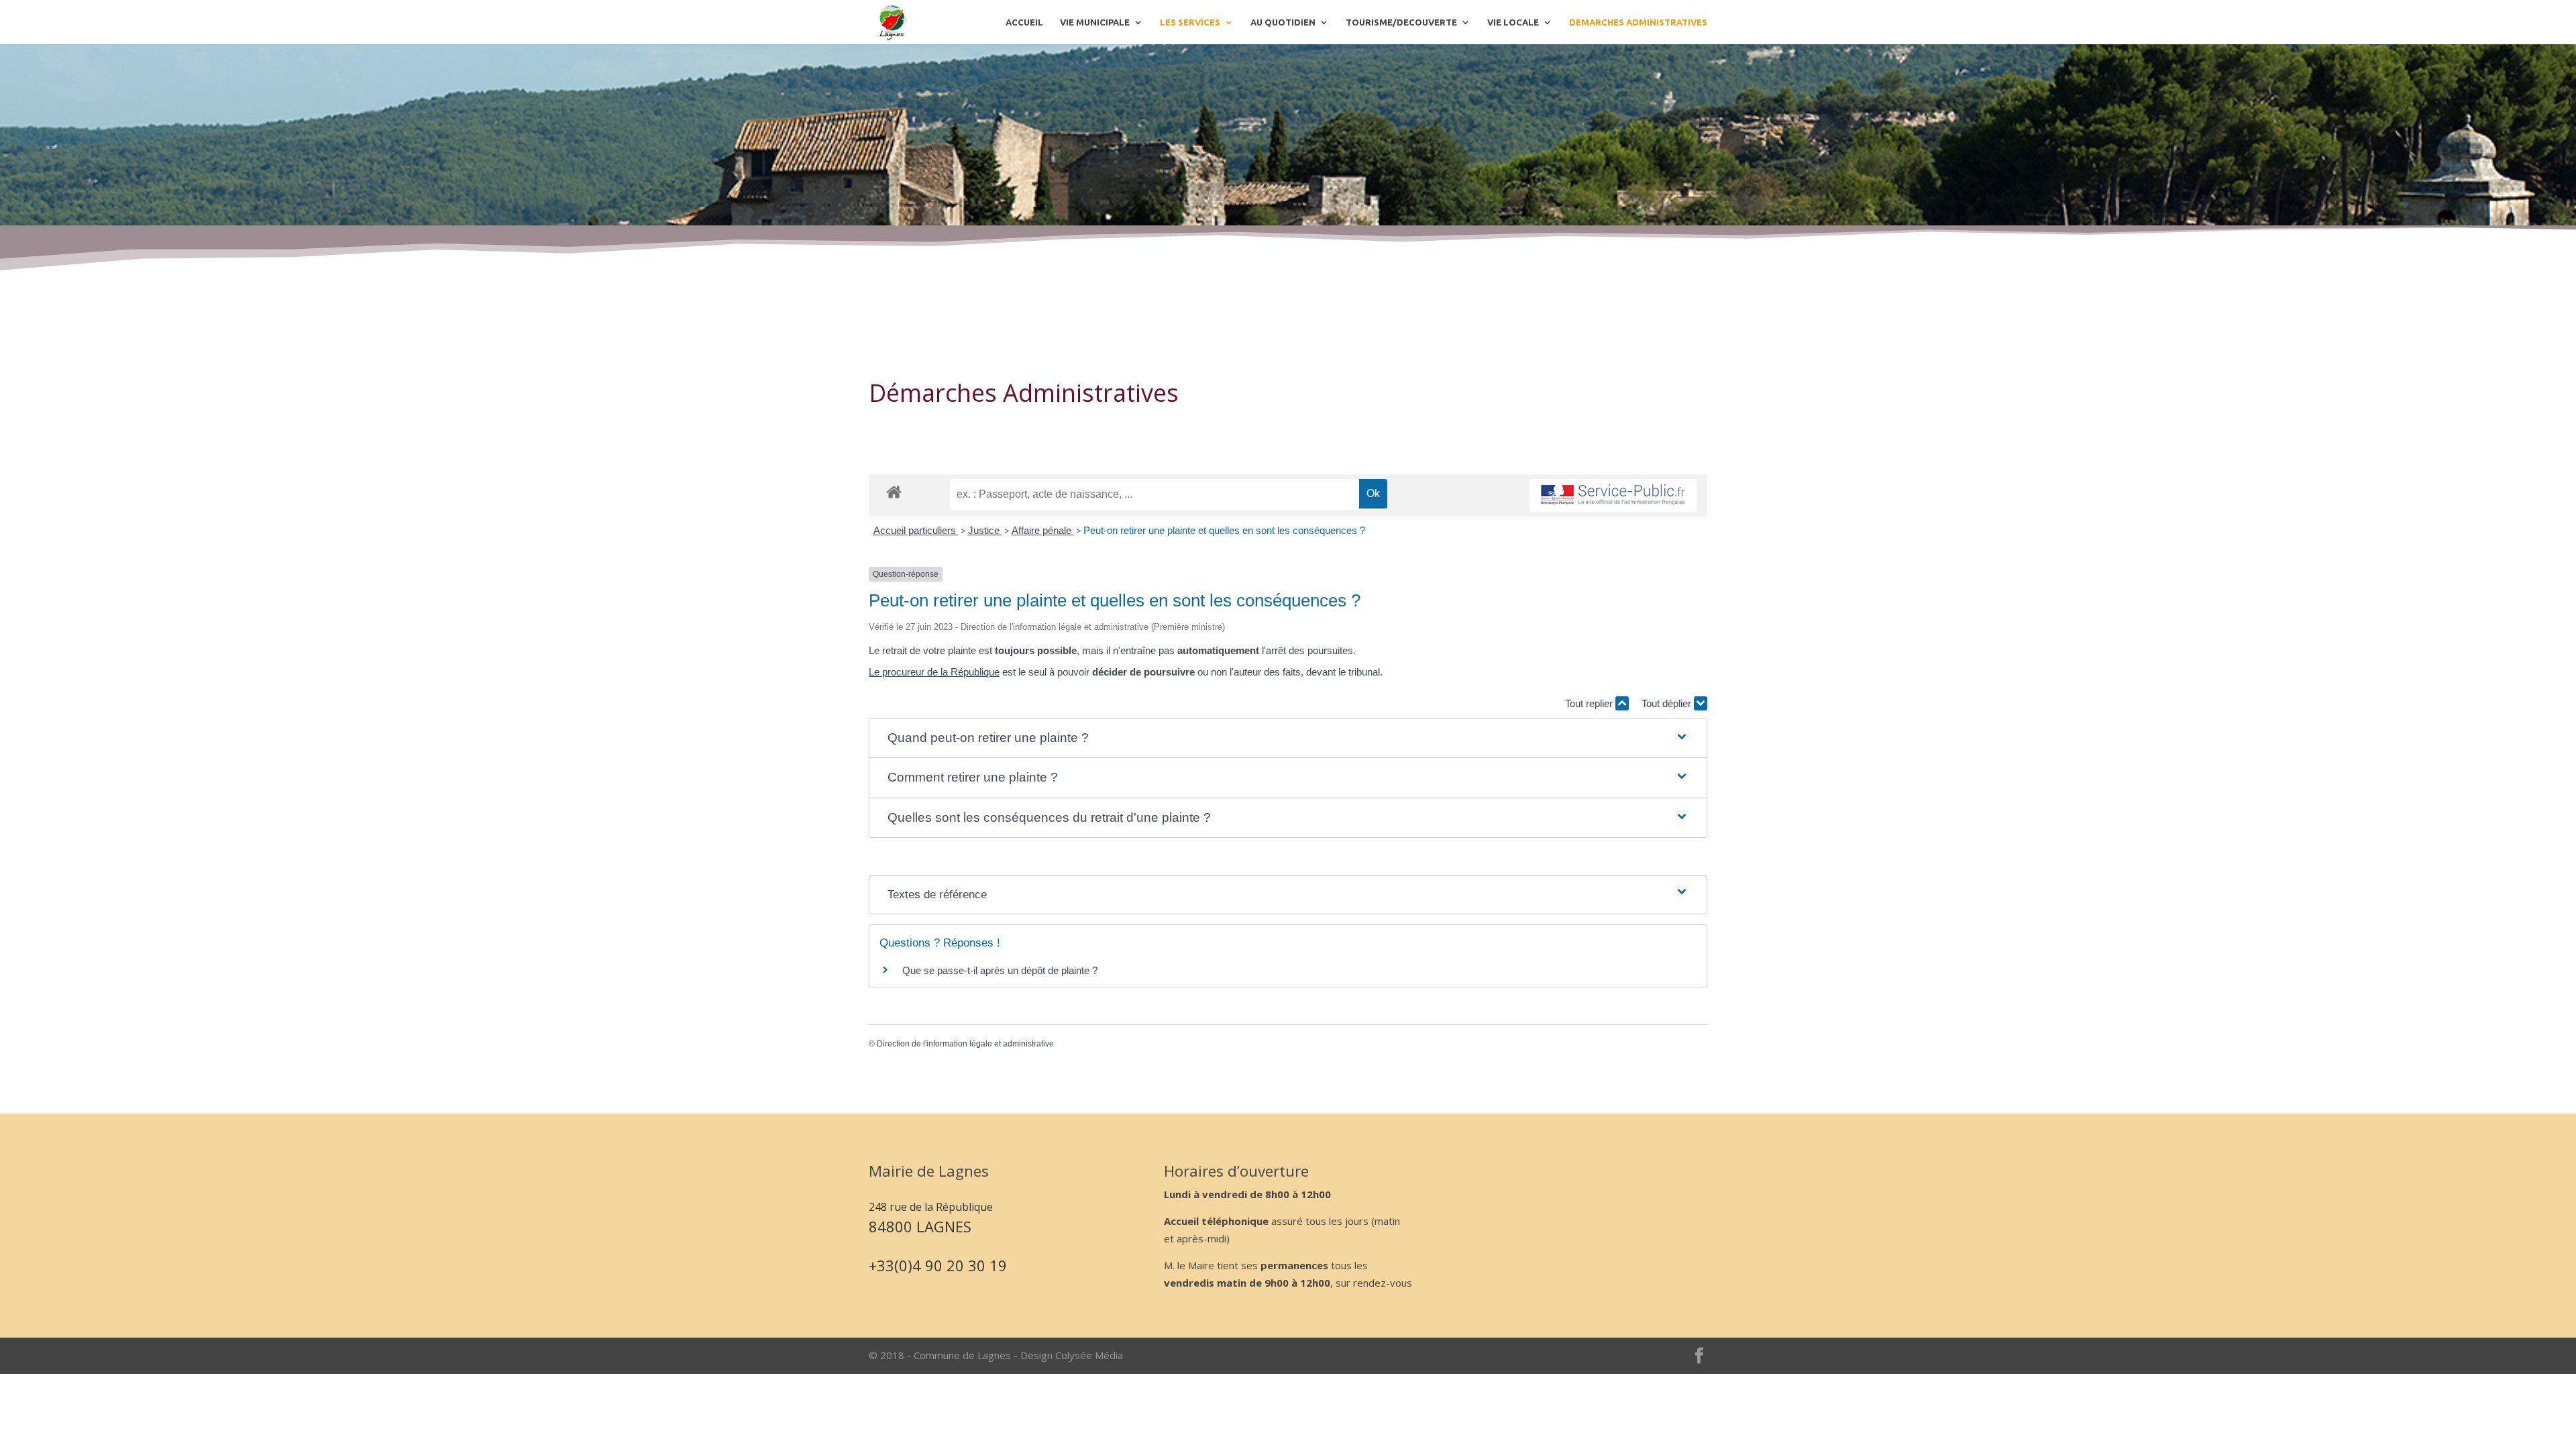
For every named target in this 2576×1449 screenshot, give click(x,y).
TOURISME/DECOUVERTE (1401, 22)
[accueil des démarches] (894, 491)
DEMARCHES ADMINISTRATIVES (1638, 22)
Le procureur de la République (934, 672)
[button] (1288, 738)
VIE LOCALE (1513, 22)
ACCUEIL (1024, 22)
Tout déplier (1668, 703)
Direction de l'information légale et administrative (965, 1044)
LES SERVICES (1190, 22)
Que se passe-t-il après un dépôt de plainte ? (1000, 970)
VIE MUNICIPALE (1095, 22)
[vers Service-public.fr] (1613, 495)
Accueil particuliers (916, 530)
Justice (985, 530)
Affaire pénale (1043, 530)
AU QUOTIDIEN (1283, 22)
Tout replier (1590, 703)
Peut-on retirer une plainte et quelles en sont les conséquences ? (1224, 530)
